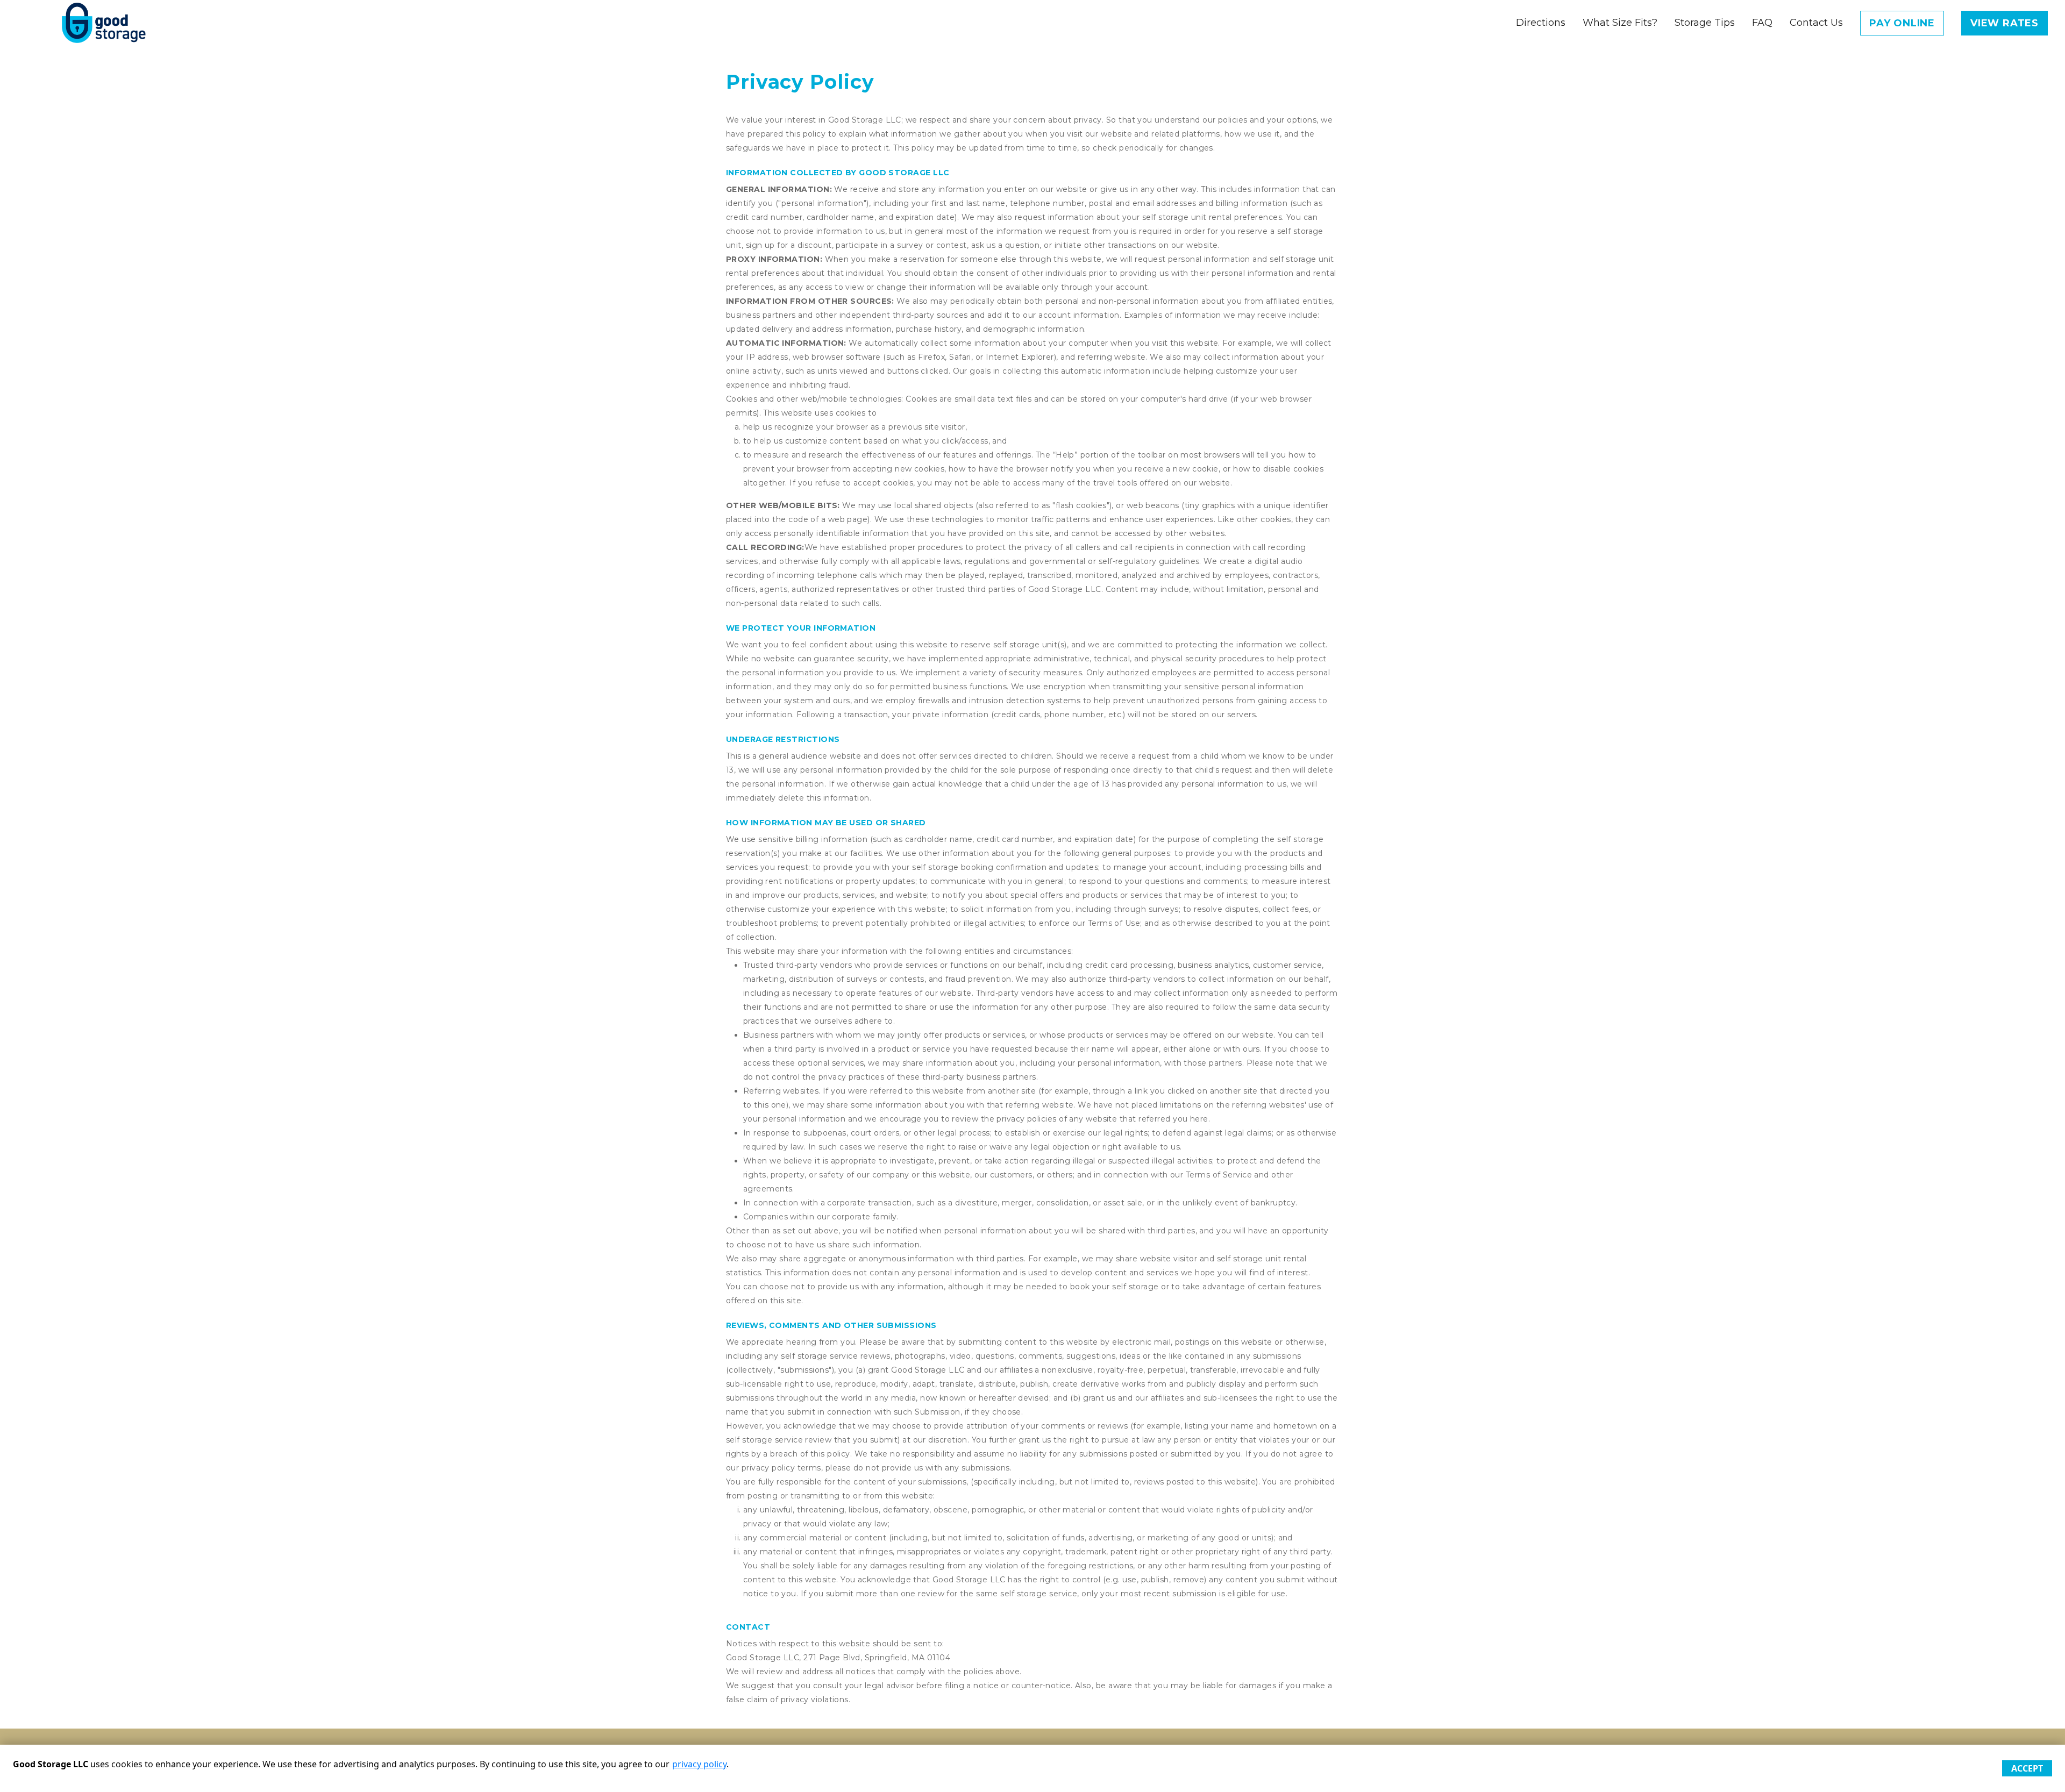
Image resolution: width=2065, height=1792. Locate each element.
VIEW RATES (2005, 23)
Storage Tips (1705, 23)
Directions (1541, 23)
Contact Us (1816, 23)
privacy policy (699, 1764)
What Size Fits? (1620, 23)
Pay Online (1902, 23)
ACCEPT (2027, 1768)
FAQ (1762, 23)
